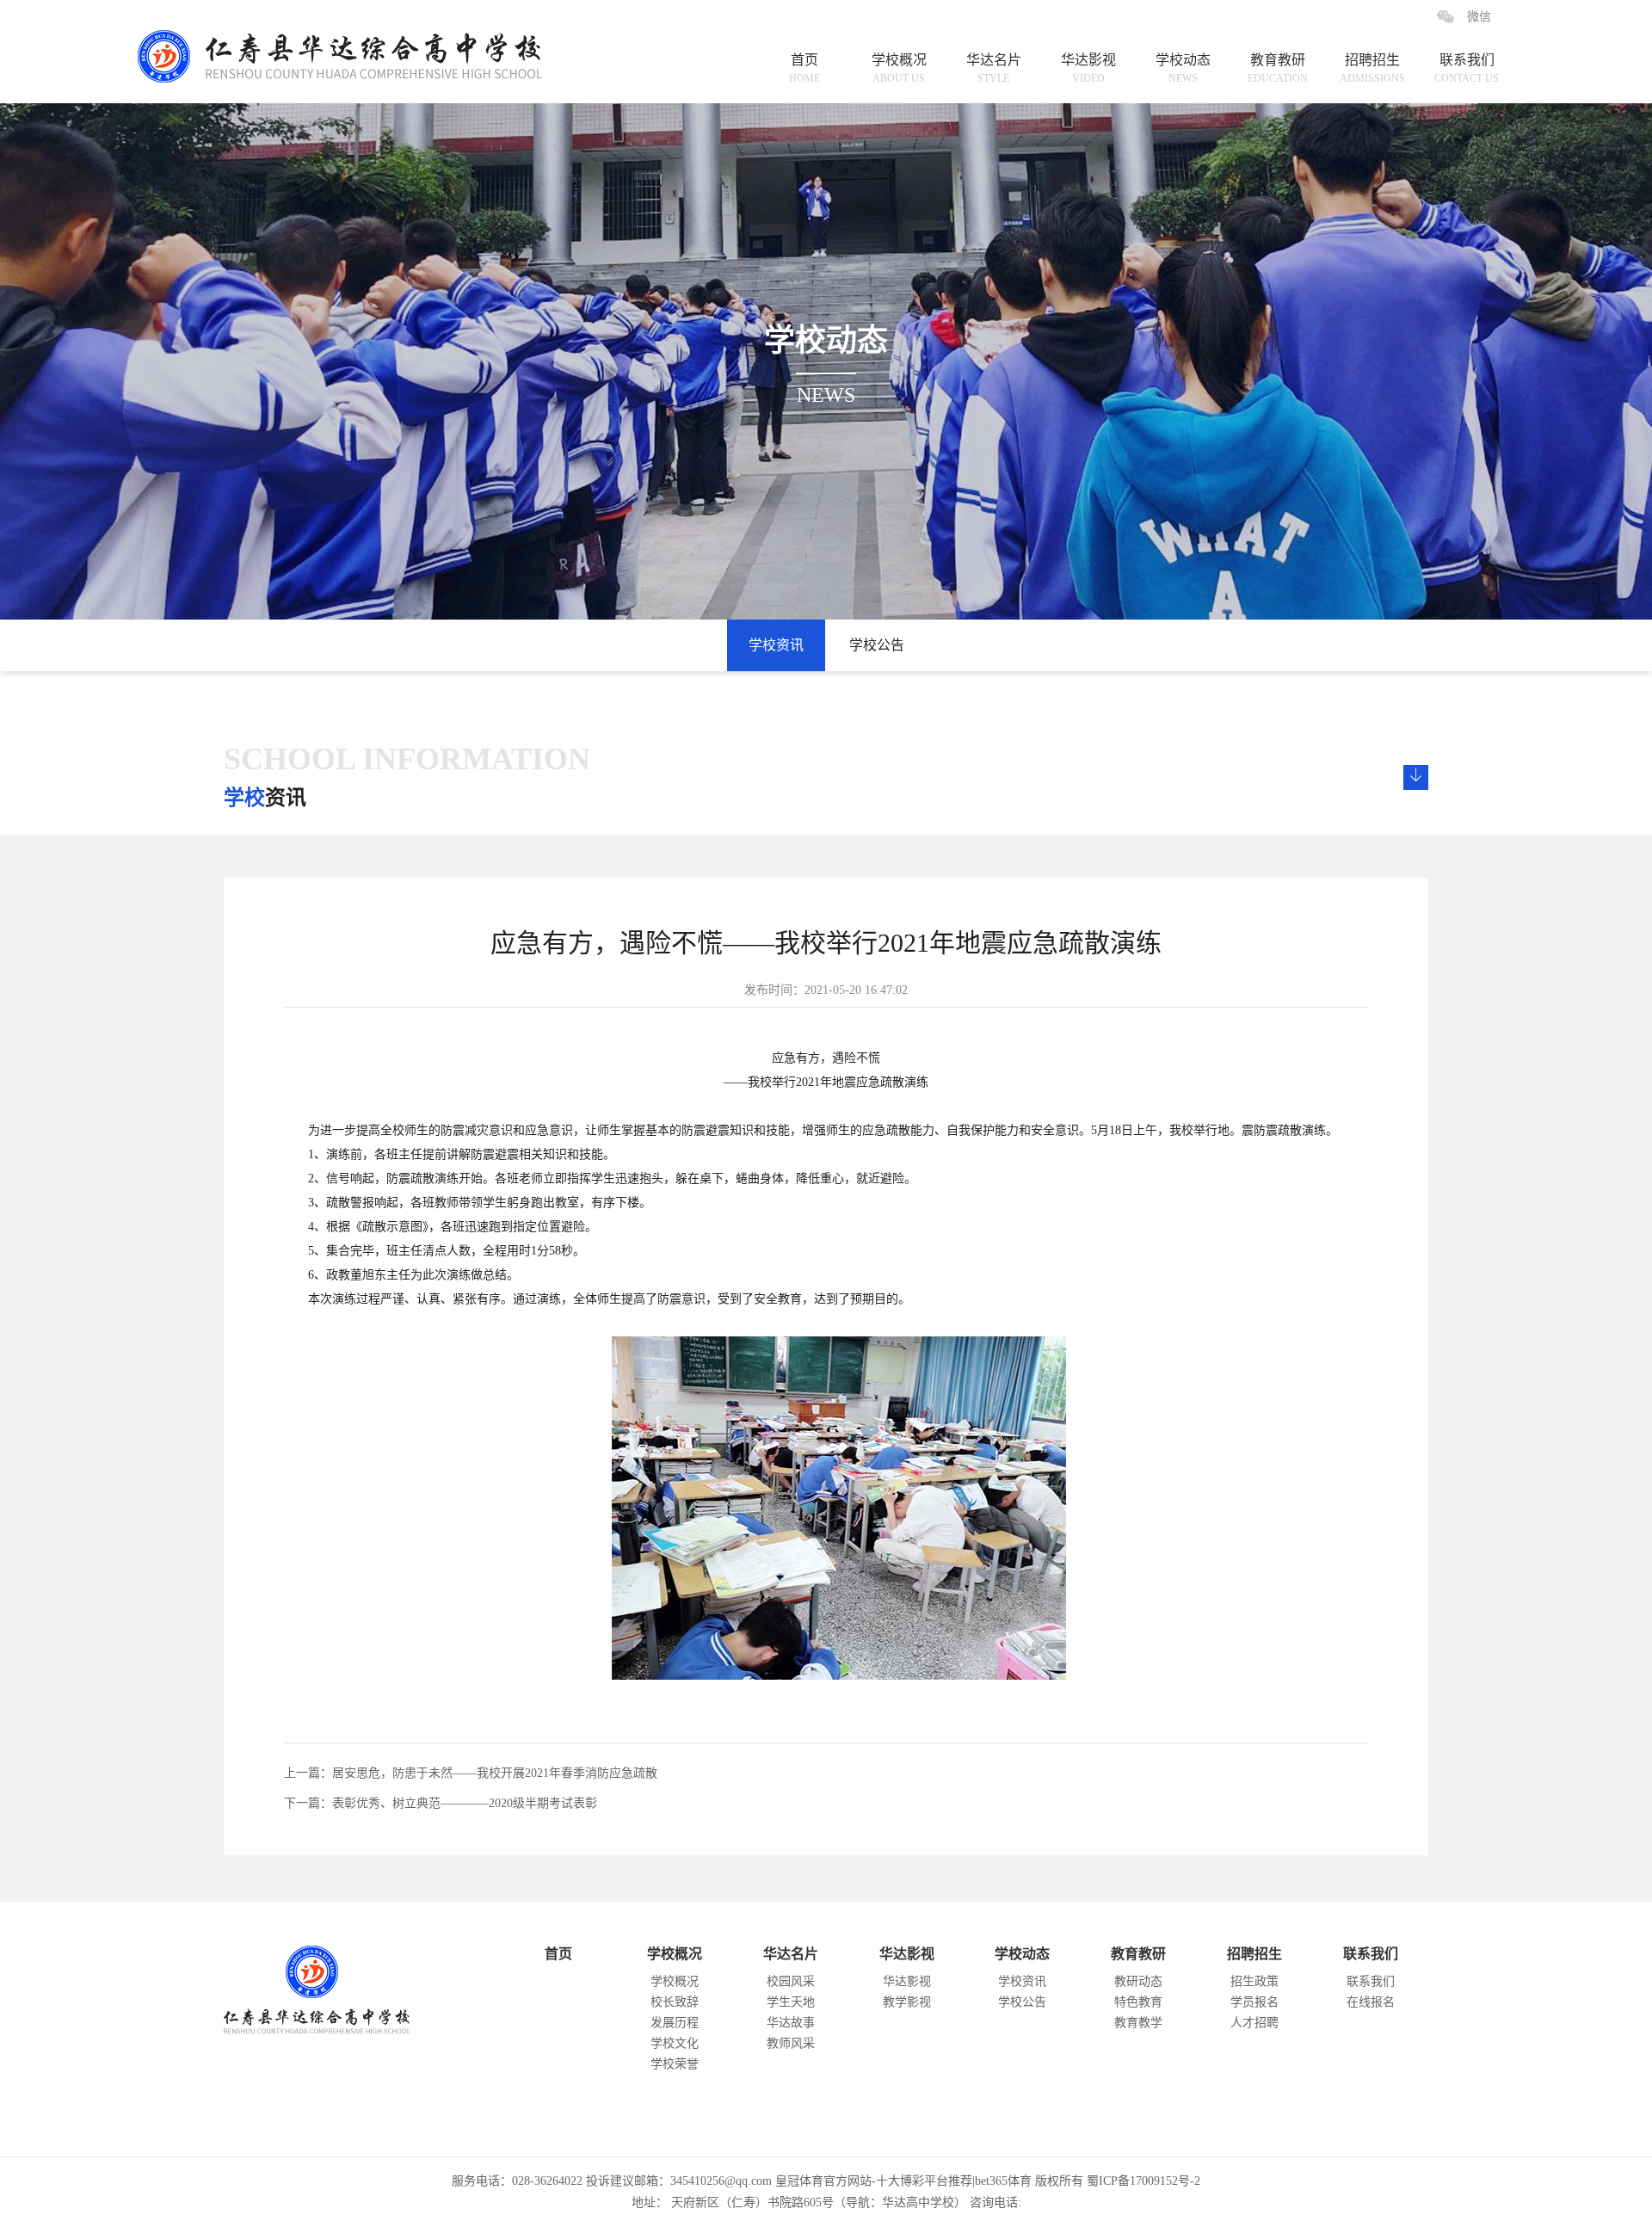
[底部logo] (335, 1986)
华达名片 (994, 68)
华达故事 (791, 2023)
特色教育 (1138, 2002)
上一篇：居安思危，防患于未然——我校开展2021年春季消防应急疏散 (471, 1773)
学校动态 (1183, 68)
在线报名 (1371, 2002)
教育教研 (1278, 68)
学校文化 (675, 2043)
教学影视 (907, 2002)
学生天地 (791, 2002)
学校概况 (899, 68)
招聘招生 (1372, 68)
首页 (804, 68)
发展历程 (675, 2023)
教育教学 (1138, 2023)
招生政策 (1254, 1981)
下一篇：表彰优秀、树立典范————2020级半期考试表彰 (441, 1803)
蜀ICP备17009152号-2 (1143, 2181)
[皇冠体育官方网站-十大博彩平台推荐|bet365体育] (354, 41)
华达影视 (1088, 68)
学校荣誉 (675, 2064)
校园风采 (791, 1981)
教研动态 (1138, 1981)
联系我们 (1467, 68)
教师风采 (791, 2043)
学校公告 (877, 645)
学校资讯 (776, 645)
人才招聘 (1254, 2023)
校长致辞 (675, 2002)
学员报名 (1254, 2002)
